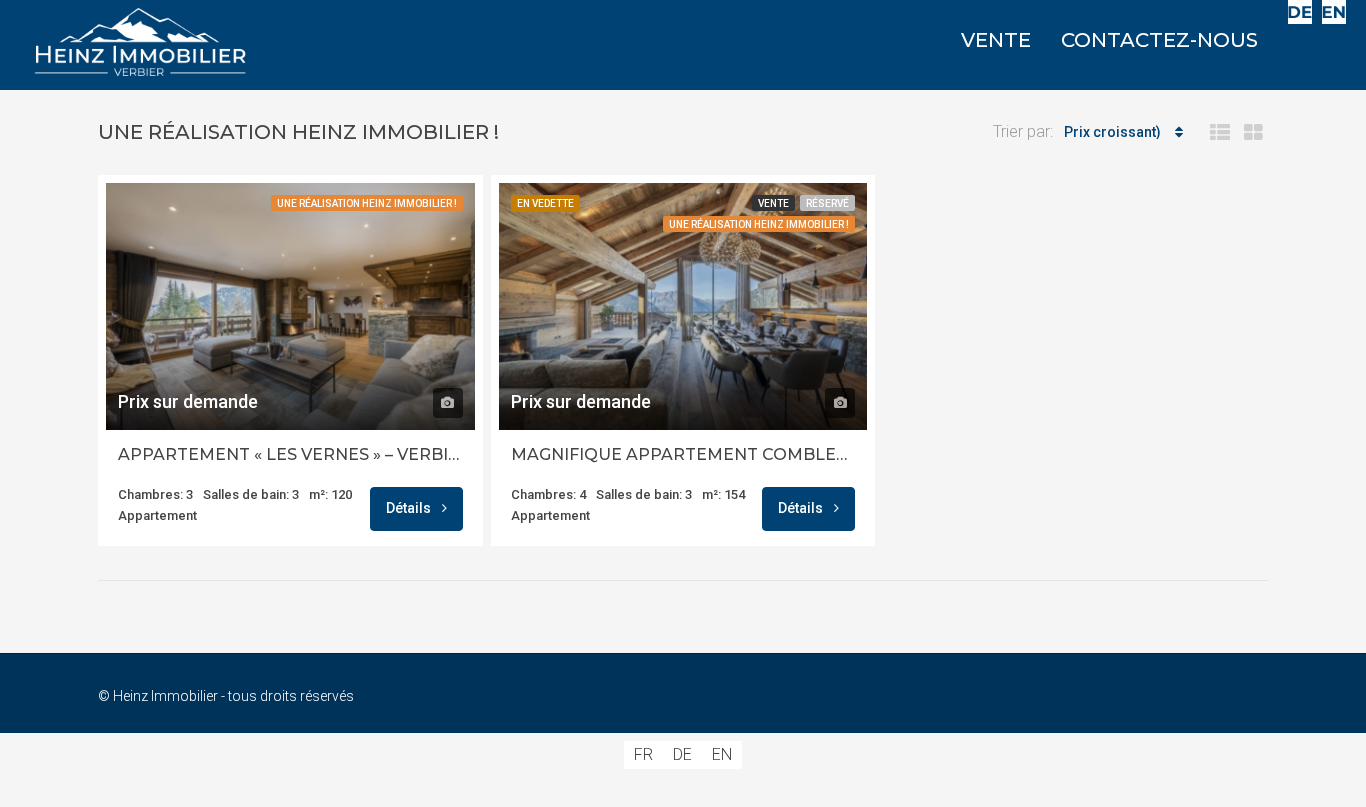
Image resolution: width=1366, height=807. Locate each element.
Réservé (827, 203)
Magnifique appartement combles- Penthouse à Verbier (683, 454)
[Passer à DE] (1300, 12)
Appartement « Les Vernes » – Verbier (290, 454)
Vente (773, 203)
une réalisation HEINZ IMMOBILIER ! (367, 203)
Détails (410, 508)
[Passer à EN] (1334, 12)
